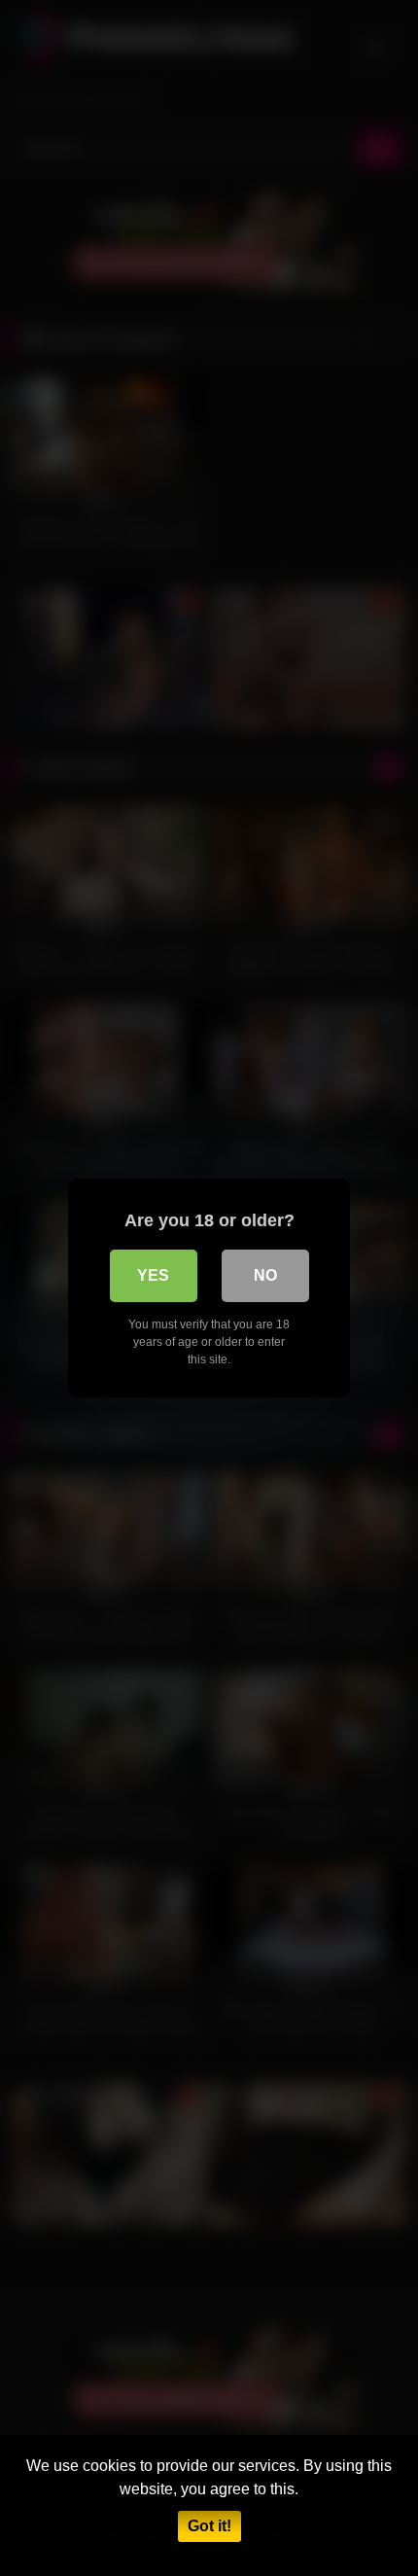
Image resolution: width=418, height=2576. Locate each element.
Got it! (209, 2526)
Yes (153, 1275)
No (265, 1275)
